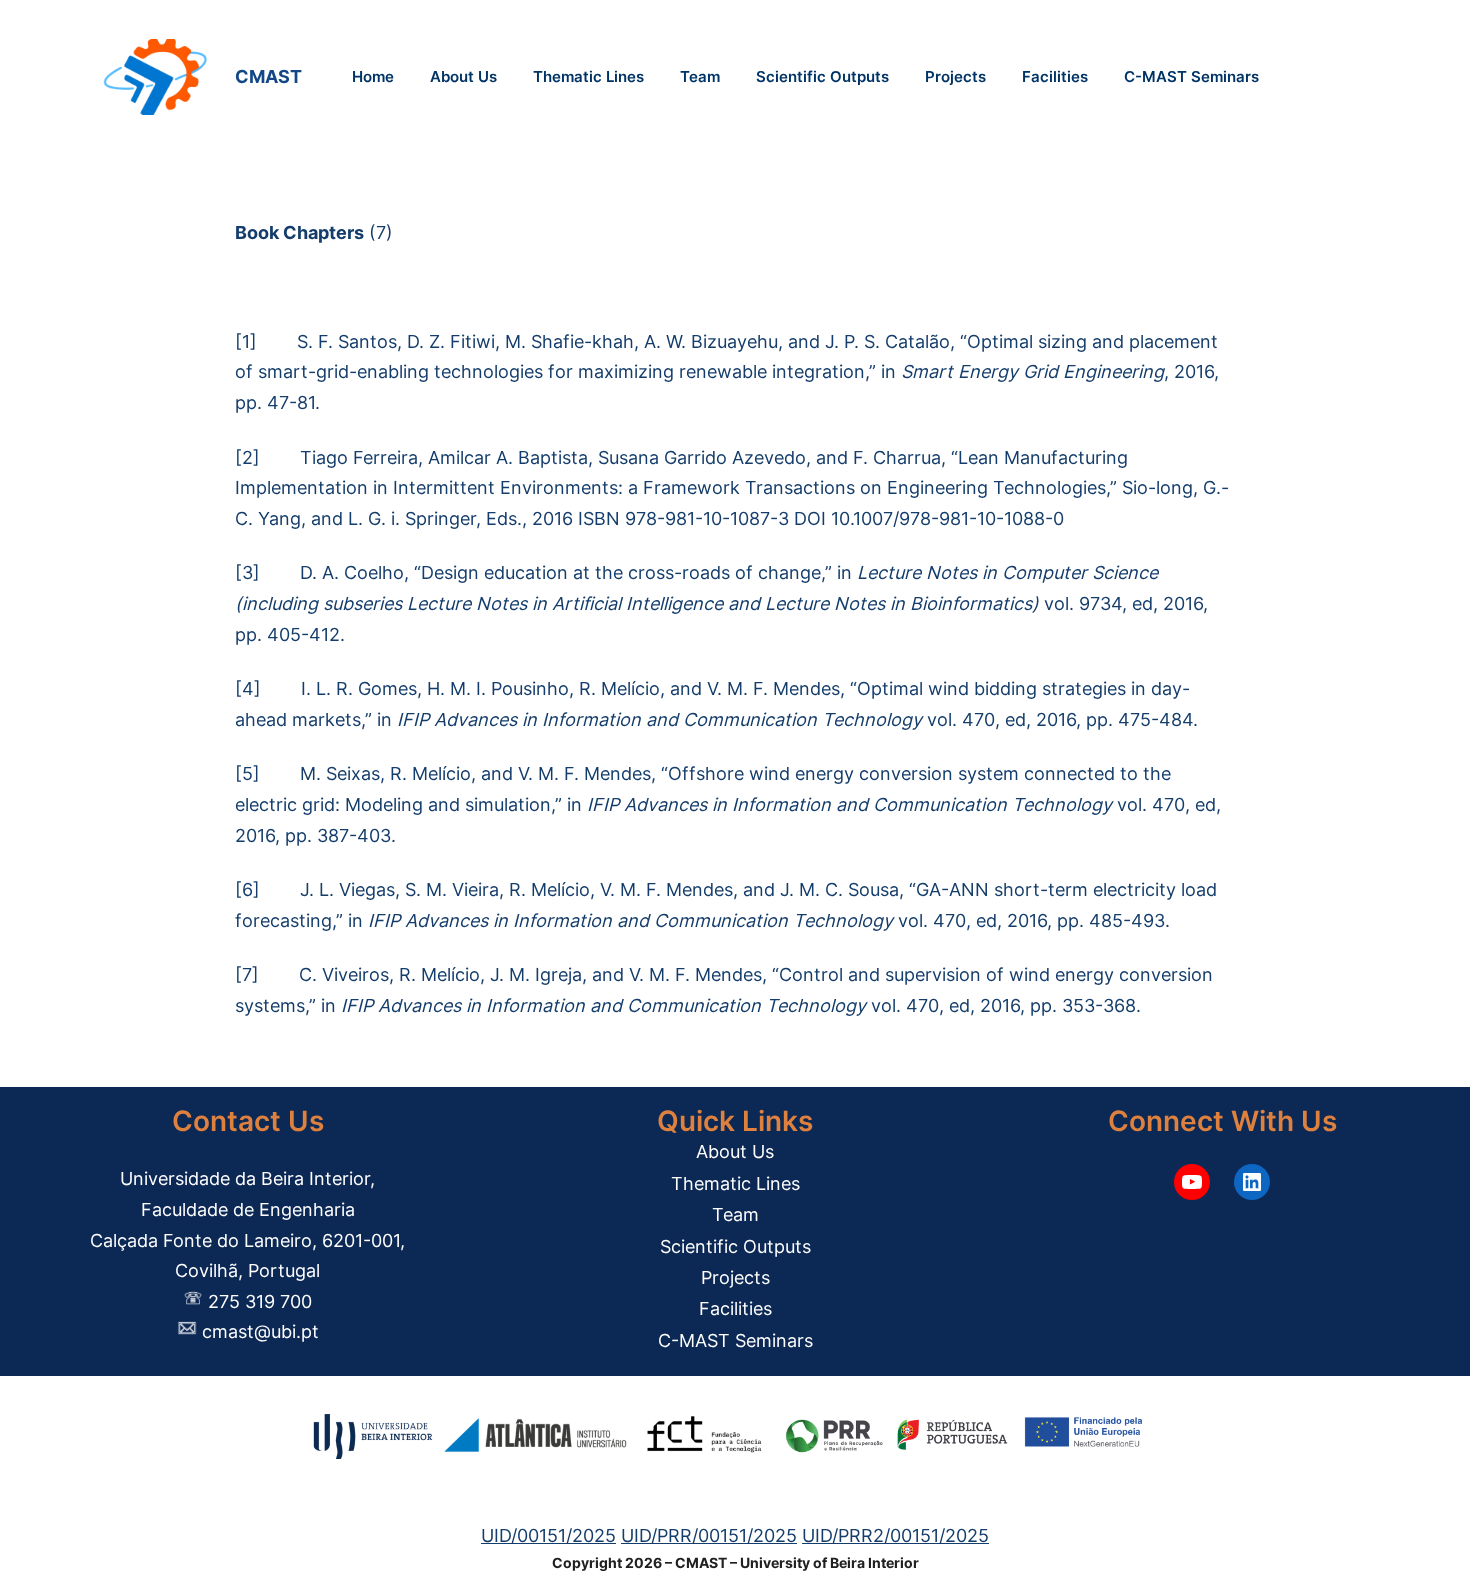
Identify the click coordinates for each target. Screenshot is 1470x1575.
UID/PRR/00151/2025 (709, 1535)
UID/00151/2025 (548, 1535)
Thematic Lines (735, 1183)
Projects (735, 1277)
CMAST (272, 76)
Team (735, 1214)
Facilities (735, 1308)
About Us (735, 1151)
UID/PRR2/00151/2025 (895, 1535)
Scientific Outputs (735, 1246)
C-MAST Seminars (735, 1340)
